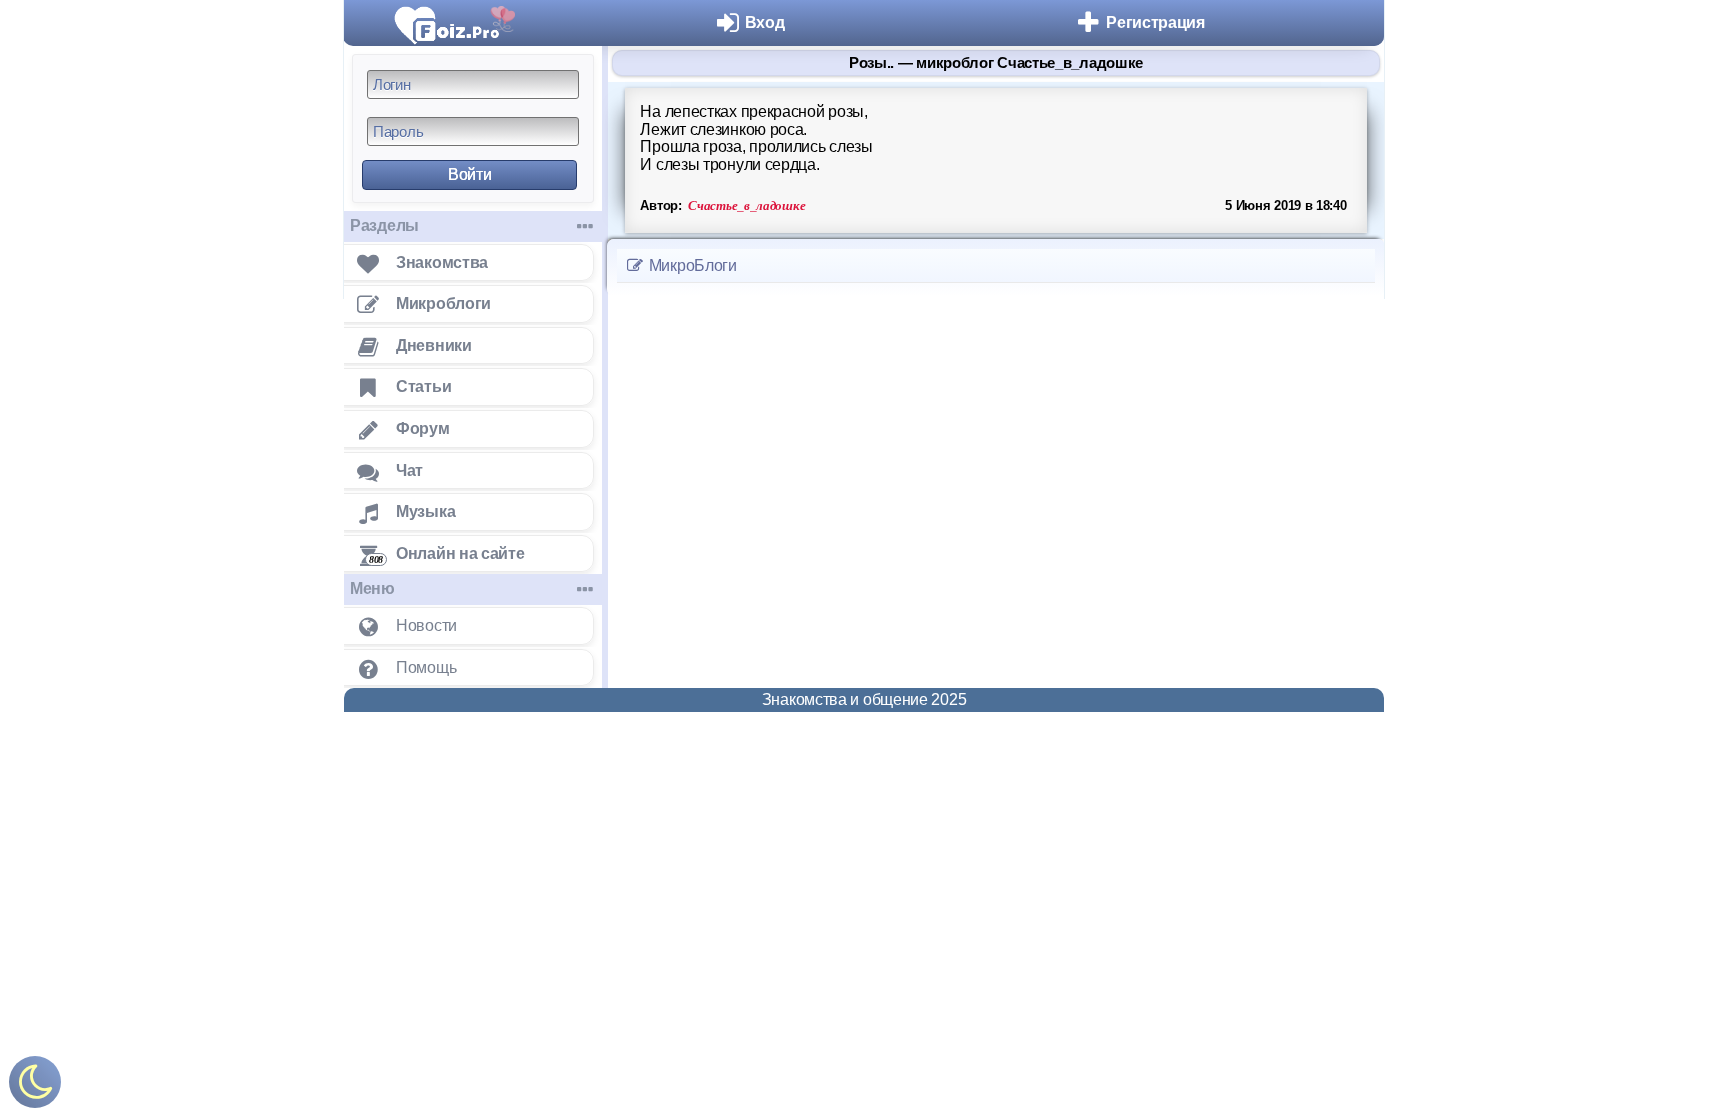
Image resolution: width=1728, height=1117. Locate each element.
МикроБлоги (691, 265)
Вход (765, 22)
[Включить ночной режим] (35, 1086)
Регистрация (1155, 22)
